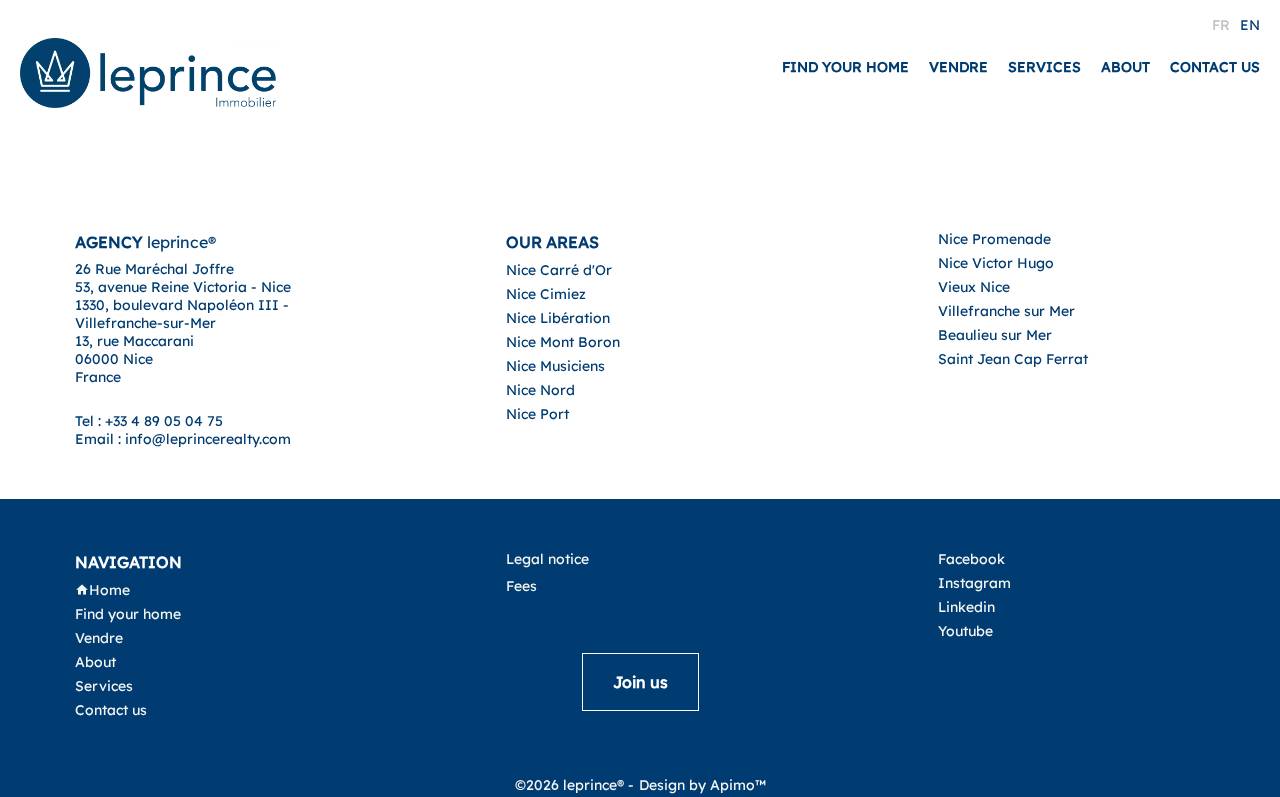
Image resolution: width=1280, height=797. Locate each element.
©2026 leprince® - (574, 785)
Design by (702, 785)
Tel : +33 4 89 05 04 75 (149, 421)
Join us (640, 682)
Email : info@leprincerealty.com (183, 439)
